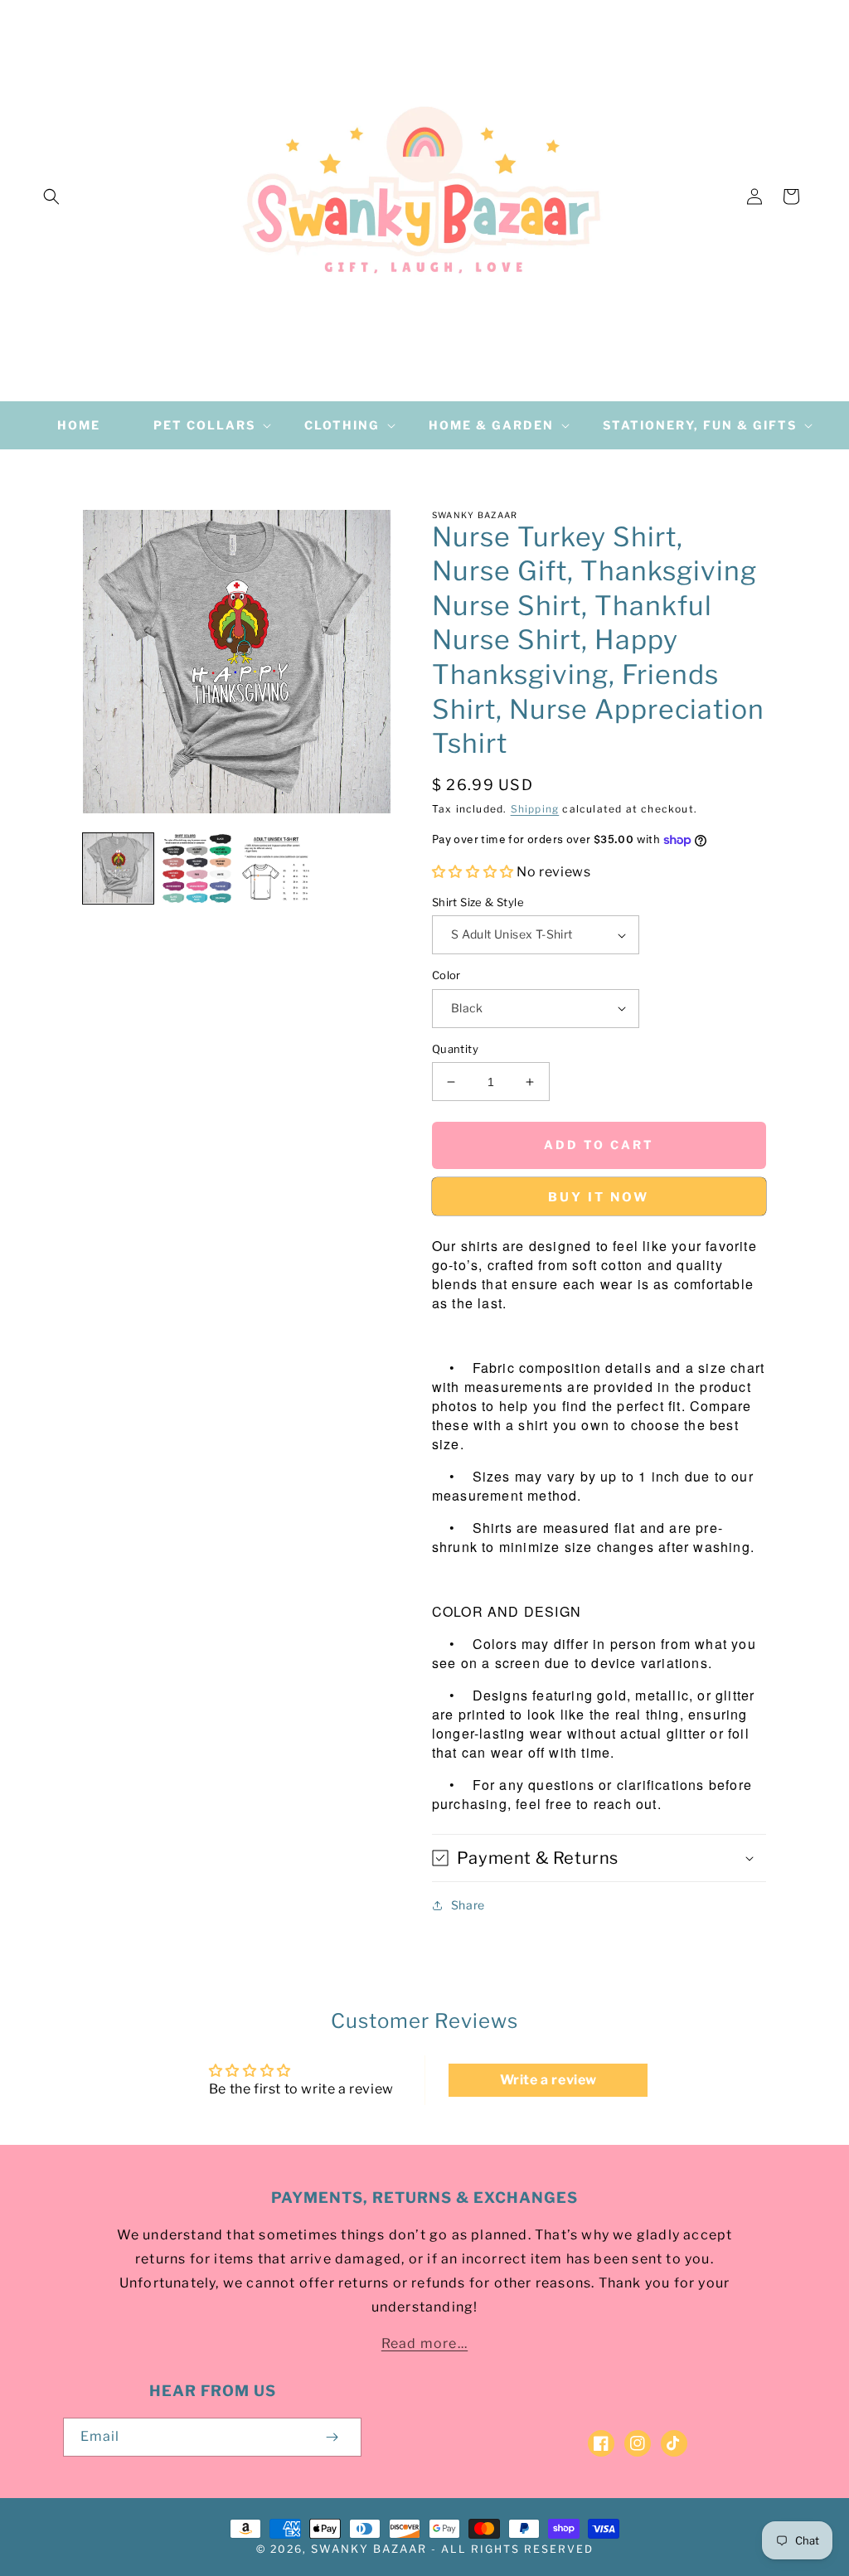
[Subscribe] (332, 2437)
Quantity (455, 1049)
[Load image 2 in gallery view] (197, 868)
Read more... (424, 2343)
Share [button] (468, 1905)
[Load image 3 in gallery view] (276, 868)
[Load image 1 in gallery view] (118, 868)
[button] (51, 196)
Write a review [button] (548, 2080)
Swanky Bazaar (369, 2549)
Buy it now (599, 1197)
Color (446, 975)
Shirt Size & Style (478, 902)
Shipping (535, 809)
